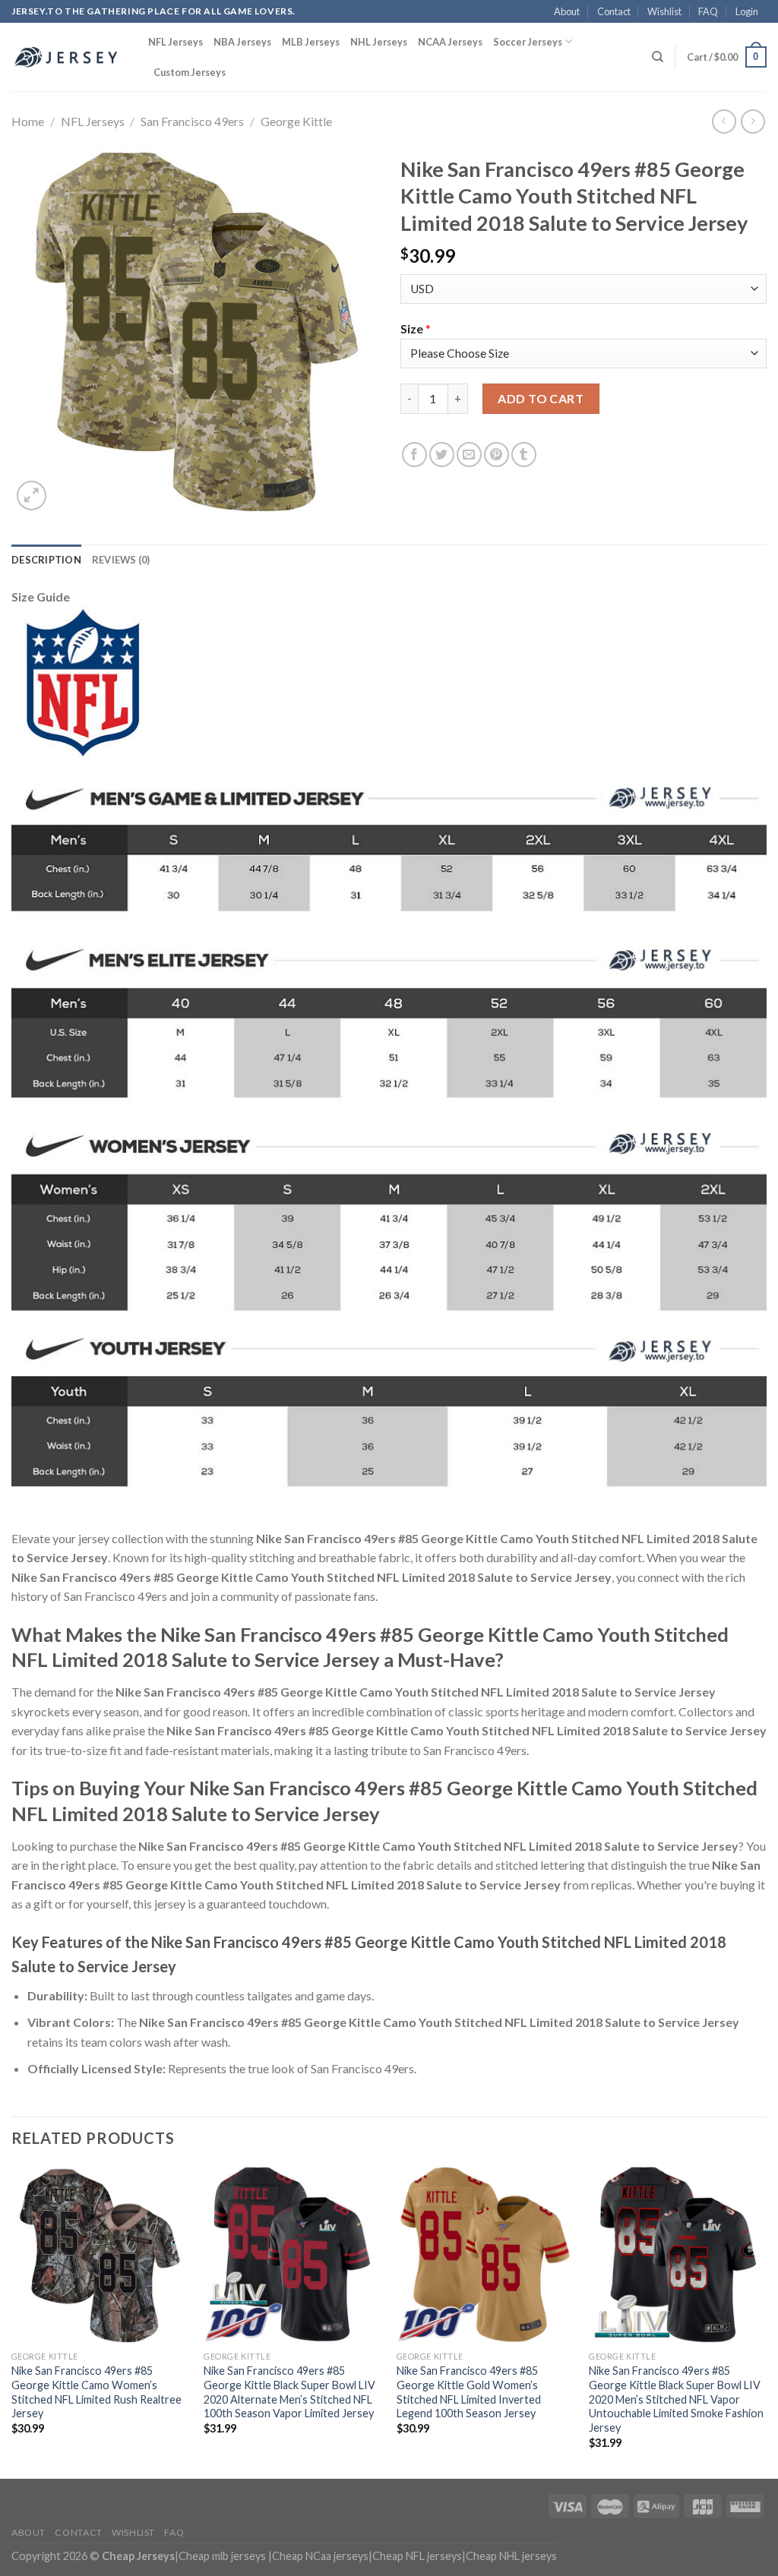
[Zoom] (32, 496)
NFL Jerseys (176, 42)
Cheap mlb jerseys (222, 2556)
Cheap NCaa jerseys (320, 2556)
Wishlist (664, 11)
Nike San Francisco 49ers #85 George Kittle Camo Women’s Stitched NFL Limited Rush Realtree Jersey (96, 2392)
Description (46, 560)
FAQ (708, 11)
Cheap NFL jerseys (417, 2556)
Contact (614, 11)
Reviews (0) (121, 560)
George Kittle (296, 121)
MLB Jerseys (311, 42)
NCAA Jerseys (450, 42)
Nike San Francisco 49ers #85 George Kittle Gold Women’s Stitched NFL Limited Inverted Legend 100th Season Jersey (469, 2392)
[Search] (658, 57)
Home (28, 121)
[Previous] (12, 2321)
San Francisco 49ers (192, 121)
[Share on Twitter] (442, 455)
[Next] (766, 2321)
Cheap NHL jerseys (511, 2556)
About (567, 11)
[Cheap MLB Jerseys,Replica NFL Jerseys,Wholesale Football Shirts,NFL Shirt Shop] (68, 57)
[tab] (46, 560)
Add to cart (541, 398)
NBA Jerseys (242, 42)
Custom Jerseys (190, 72)
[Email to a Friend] (469, 455)
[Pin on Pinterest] (497, 455)
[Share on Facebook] (414, 455)
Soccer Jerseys (528, 42)
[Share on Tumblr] (524, 455)
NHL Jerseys (379, 42)
